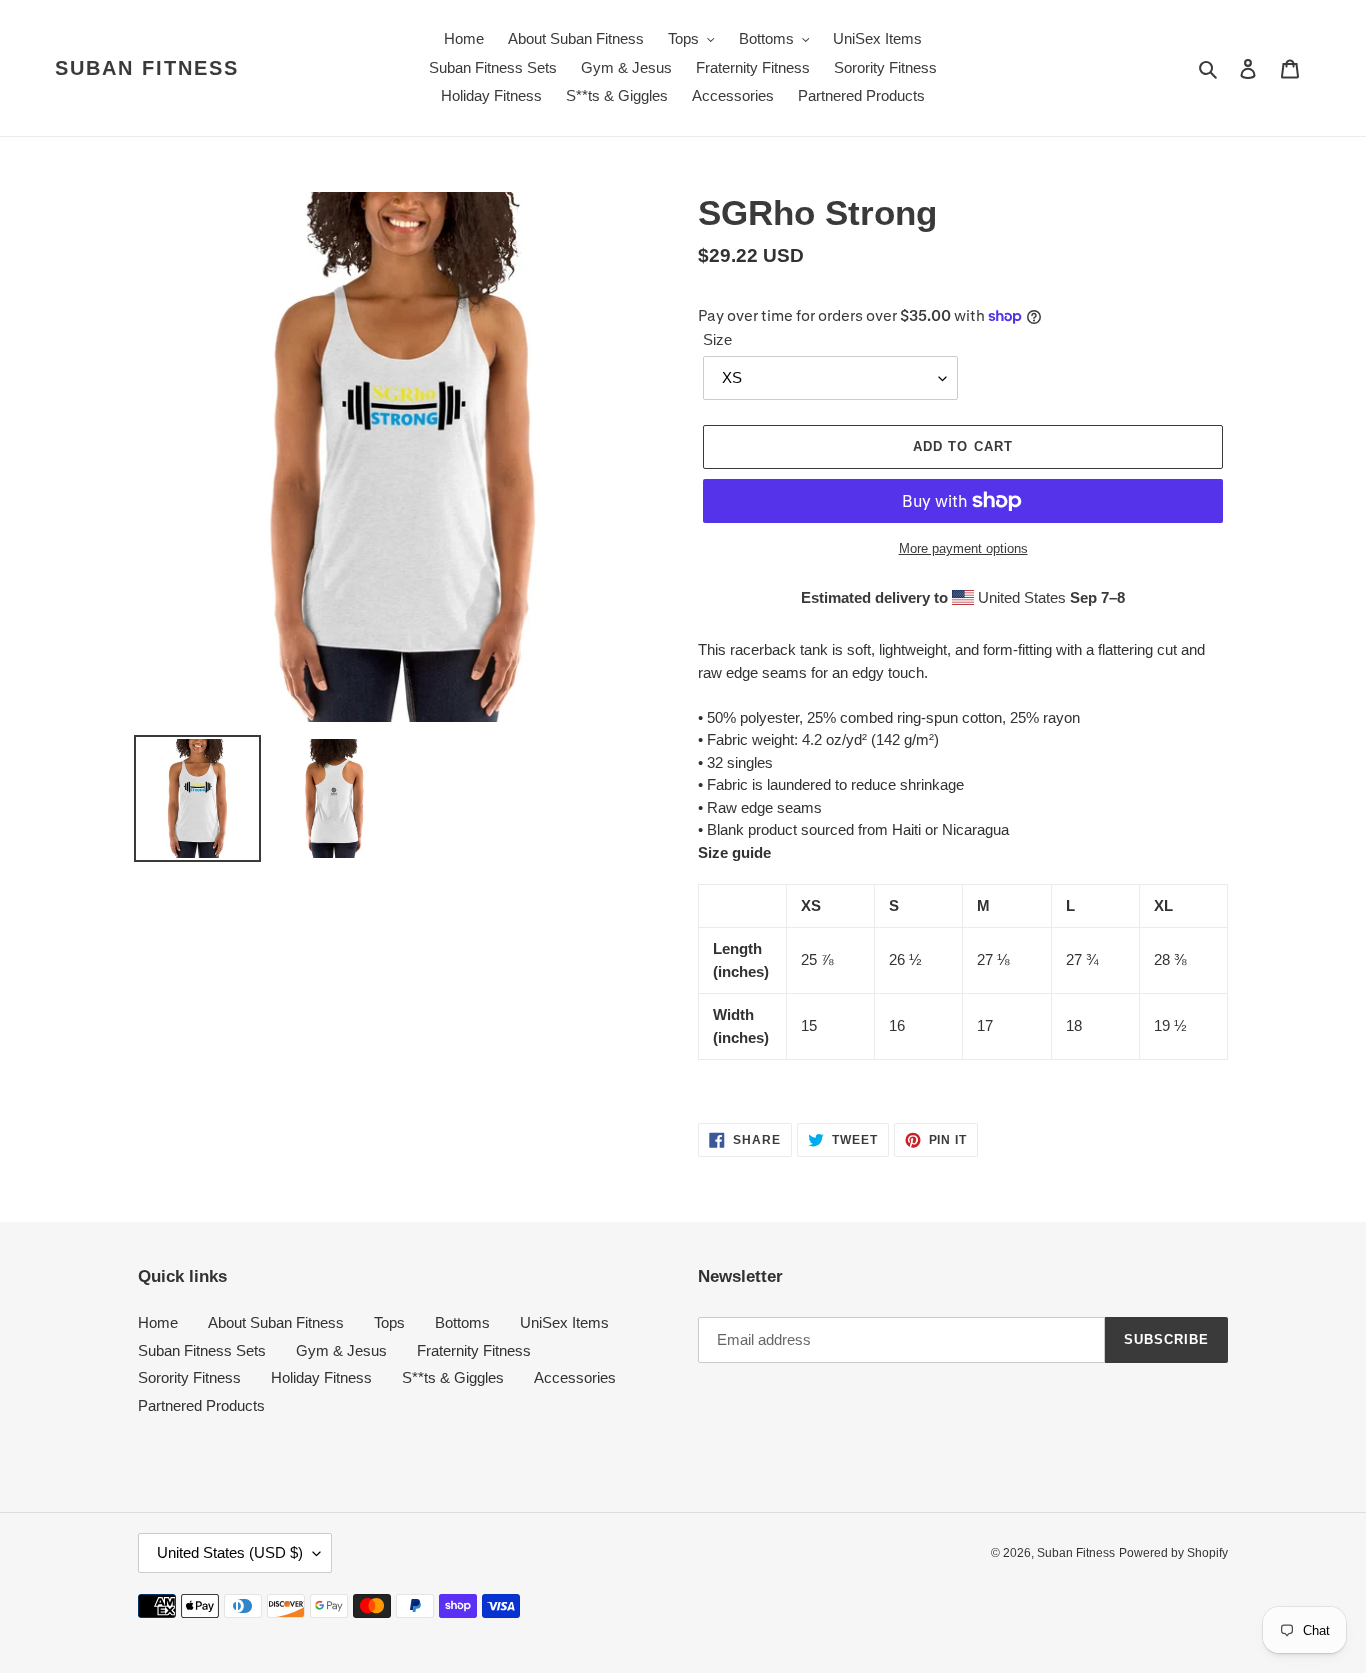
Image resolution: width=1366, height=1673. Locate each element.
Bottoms (462, 1322)
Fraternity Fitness (474, 1350)
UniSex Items (564, 1322)
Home (158, 1322)
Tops (389, 1322)
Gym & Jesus (341, 1350)
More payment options (963, 548)
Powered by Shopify (1173, 1553)
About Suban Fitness (276, 1322)
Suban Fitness (147, 68)
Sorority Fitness (189, 1377)
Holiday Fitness (321, 1377)
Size (717, 339)
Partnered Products (201, 1405)
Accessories (575, 1377)
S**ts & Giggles (453, 1377)
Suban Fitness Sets (202, 1350)
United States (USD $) (230, 1552)
